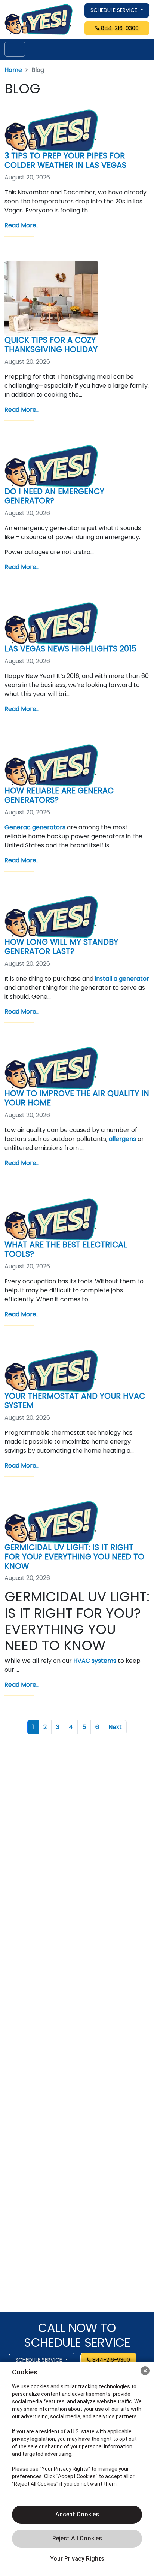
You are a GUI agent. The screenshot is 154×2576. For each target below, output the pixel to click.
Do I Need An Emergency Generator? (54, 496)
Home (13, 70)
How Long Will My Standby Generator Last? (61, 947)
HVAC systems (95, 1661)
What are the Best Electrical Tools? (66, 1249)
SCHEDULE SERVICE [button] (115, 10)
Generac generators (35, 827)
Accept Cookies (77, 2514)
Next (115, 1727)
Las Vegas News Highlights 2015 (70, 649)
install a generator (122, 979)
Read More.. (21, 225)
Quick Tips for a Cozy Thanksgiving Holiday (51, 345)
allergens (122, 1139)
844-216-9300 (119, 28)
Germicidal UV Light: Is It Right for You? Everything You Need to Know (74, 1557)
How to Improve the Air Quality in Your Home (77, 1098)
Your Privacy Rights (77, 2559)
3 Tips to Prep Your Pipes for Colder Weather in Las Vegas (65, 160)
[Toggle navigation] (15, 49)
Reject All (77, 2539)
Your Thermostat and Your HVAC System (75, 1401)
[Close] (145, 2371)
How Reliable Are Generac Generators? (59, 795)
